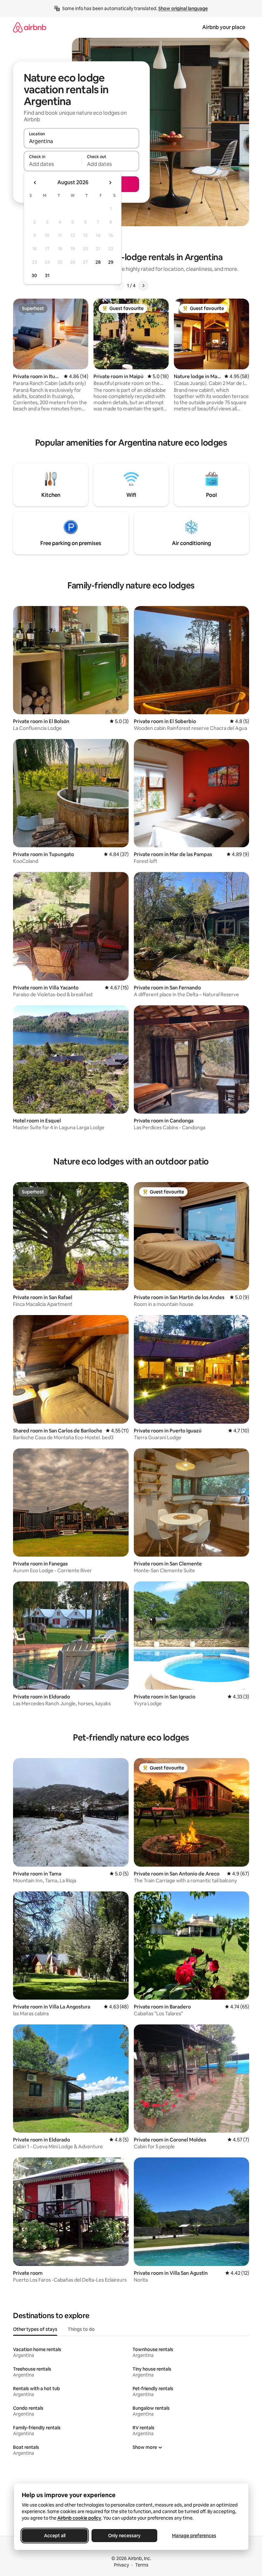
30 (34, 275)
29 (111, 262)
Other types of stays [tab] (35, 2329)
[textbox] (53, 164)
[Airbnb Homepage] (30, 27)
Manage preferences (194, 2536)
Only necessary (124, 2536)
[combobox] (81, 141)
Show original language (183, 8)
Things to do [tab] (81, 2329)
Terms (142, 2565)
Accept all (55, 2536)
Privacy (121, 2565)
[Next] (143, 286)
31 (47, 275)
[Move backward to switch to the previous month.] (35, 183)
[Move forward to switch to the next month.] (110, 183)
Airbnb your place (224, 27)
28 (98, 262)
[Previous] (119, 286)
